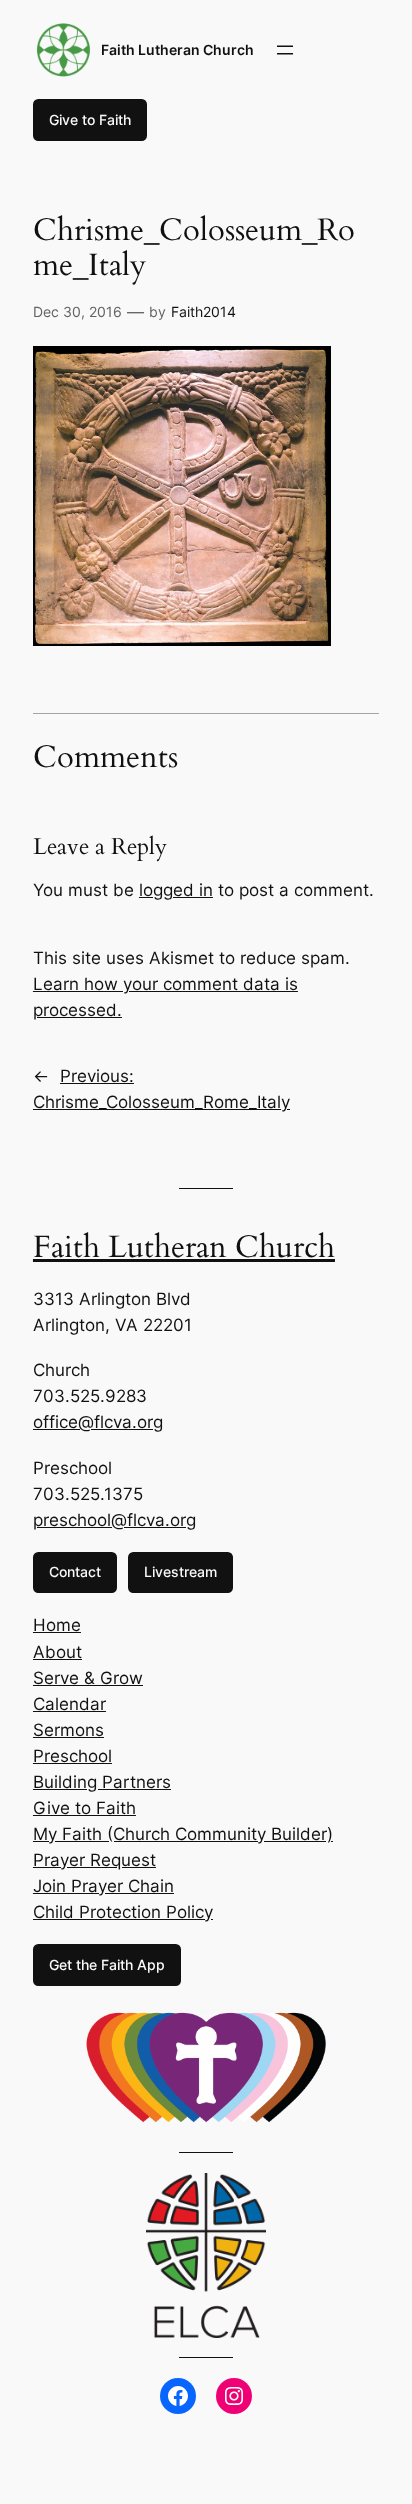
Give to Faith (90, 119)
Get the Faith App (107, 1964)
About (57, 1652)
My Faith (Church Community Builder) (183, 1834)
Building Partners (102, 1782)
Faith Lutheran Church (177, 49)
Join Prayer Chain (103, 1886)
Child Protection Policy (123, 1912)
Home (57, 1625)
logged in (176, 890)
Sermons (68, 1730)
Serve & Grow (88, 1678)
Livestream (180, 1571)
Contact (75, 1571)
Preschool (72, 1756)
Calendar (69, 1704)
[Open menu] (285, 50)
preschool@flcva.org (114, 1520)
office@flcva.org (98, 1422)
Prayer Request (94, 1860)
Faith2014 (203, 311)
